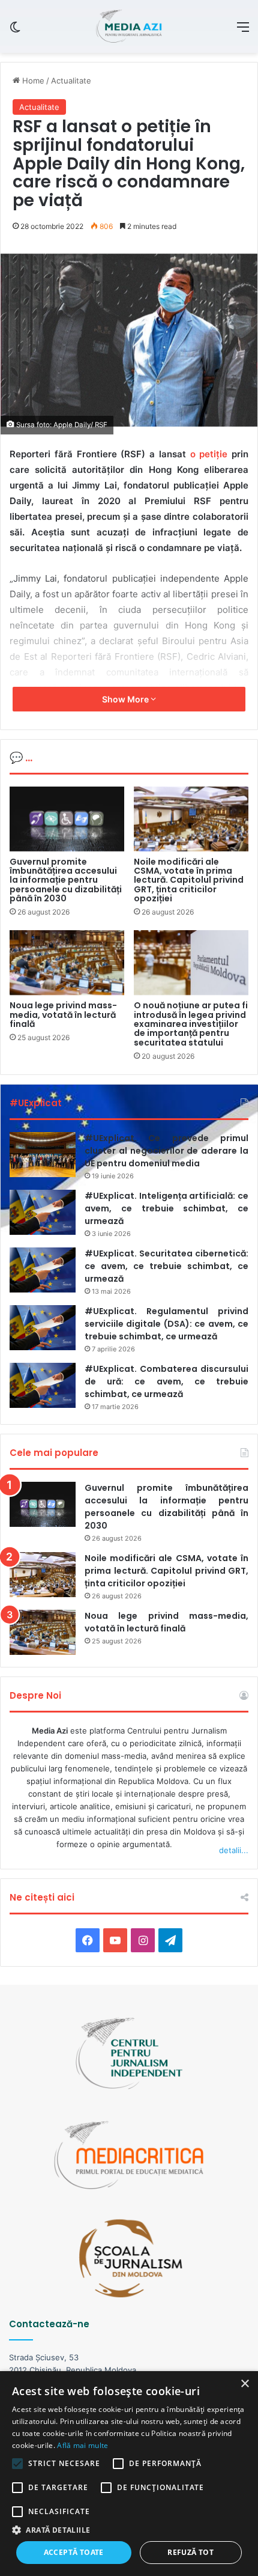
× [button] (244, 2384)
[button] (129, 2530)
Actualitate (71, 81)
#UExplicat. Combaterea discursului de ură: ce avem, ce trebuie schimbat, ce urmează (166, 1381)
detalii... (234, 1850)
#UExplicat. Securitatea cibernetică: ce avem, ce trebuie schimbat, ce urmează (166, 1266)
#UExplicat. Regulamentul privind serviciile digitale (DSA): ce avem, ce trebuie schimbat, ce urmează (166, 1324)
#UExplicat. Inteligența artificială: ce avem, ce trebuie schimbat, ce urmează (166, 1208)
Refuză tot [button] (190, 2552)
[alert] (129, 2474)
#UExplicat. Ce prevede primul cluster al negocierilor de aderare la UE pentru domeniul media (166, 1151)
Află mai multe (82, 2445)
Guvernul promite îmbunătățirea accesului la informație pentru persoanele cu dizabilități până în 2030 (66, 880)
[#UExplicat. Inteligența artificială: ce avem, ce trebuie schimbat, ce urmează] (43, 1212)
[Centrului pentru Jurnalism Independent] (129, 26)
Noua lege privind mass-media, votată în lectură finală (63, 1015)
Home (32, 81)
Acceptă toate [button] (74, 2552)
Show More (126, 699)
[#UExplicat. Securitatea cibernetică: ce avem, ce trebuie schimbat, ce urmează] (43, 1270)
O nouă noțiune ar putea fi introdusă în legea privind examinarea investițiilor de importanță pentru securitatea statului (191, 1024)
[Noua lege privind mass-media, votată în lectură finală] (67, 963)
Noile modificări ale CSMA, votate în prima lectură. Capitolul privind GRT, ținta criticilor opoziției (189, 880)
